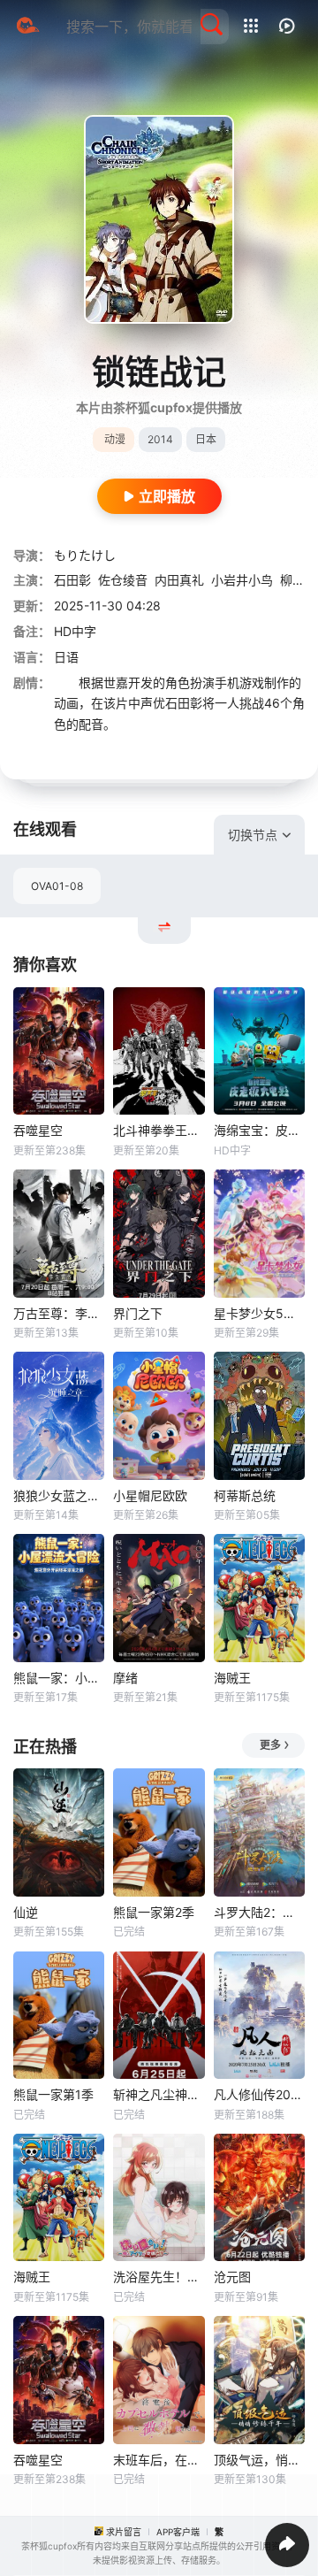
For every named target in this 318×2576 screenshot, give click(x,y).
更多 (270, 1745)
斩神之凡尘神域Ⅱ (159, 2094)
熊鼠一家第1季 (53, 2094)
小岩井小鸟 (242, 580)
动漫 (115, 439)
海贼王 (232, 1678)
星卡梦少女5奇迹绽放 (259, 1313)
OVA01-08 (57, 886)
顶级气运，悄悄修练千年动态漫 (259, 2460)
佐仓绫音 (123, 580)
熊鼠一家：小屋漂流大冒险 (59, 1678)
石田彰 (72, 580)
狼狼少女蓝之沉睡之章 (59, 1495)
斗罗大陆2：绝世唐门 (259, 1912)
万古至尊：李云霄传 (59, 1313)
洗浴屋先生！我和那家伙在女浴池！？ (159, 2277)
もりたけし (85, 555)
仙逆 (26, 1912)
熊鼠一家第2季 (154, 1912)
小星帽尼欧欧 (150, 1495)
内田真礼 (179, 580)
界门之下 (138, 1313)
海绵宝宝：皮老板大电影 (259, 1130)
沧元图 (232, 2277)
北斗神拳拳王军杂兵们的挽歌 (159, 1130)
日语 (66, 657)
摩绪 (125, 1678)
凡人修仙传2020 (259, 2094)
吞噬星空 (38, 1130)
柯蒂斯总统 (245, 1495)
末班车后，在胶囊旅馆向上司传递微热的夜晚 (159, 2460)
